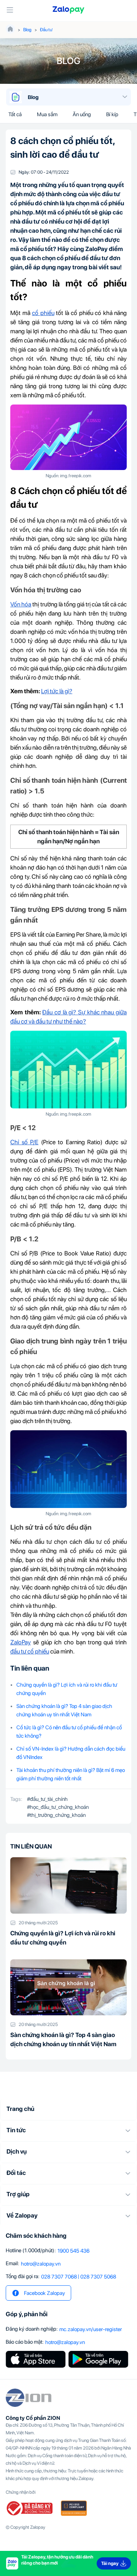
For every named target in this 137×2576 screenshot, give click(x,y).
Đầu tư (46, 30)
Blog (27, 30)
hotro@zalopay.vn (41, 2264)
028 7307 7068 (59, 2277)
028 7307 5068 (98, 2277)
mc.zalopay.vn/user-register (91, 2329)
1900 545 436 (73, 2251)
